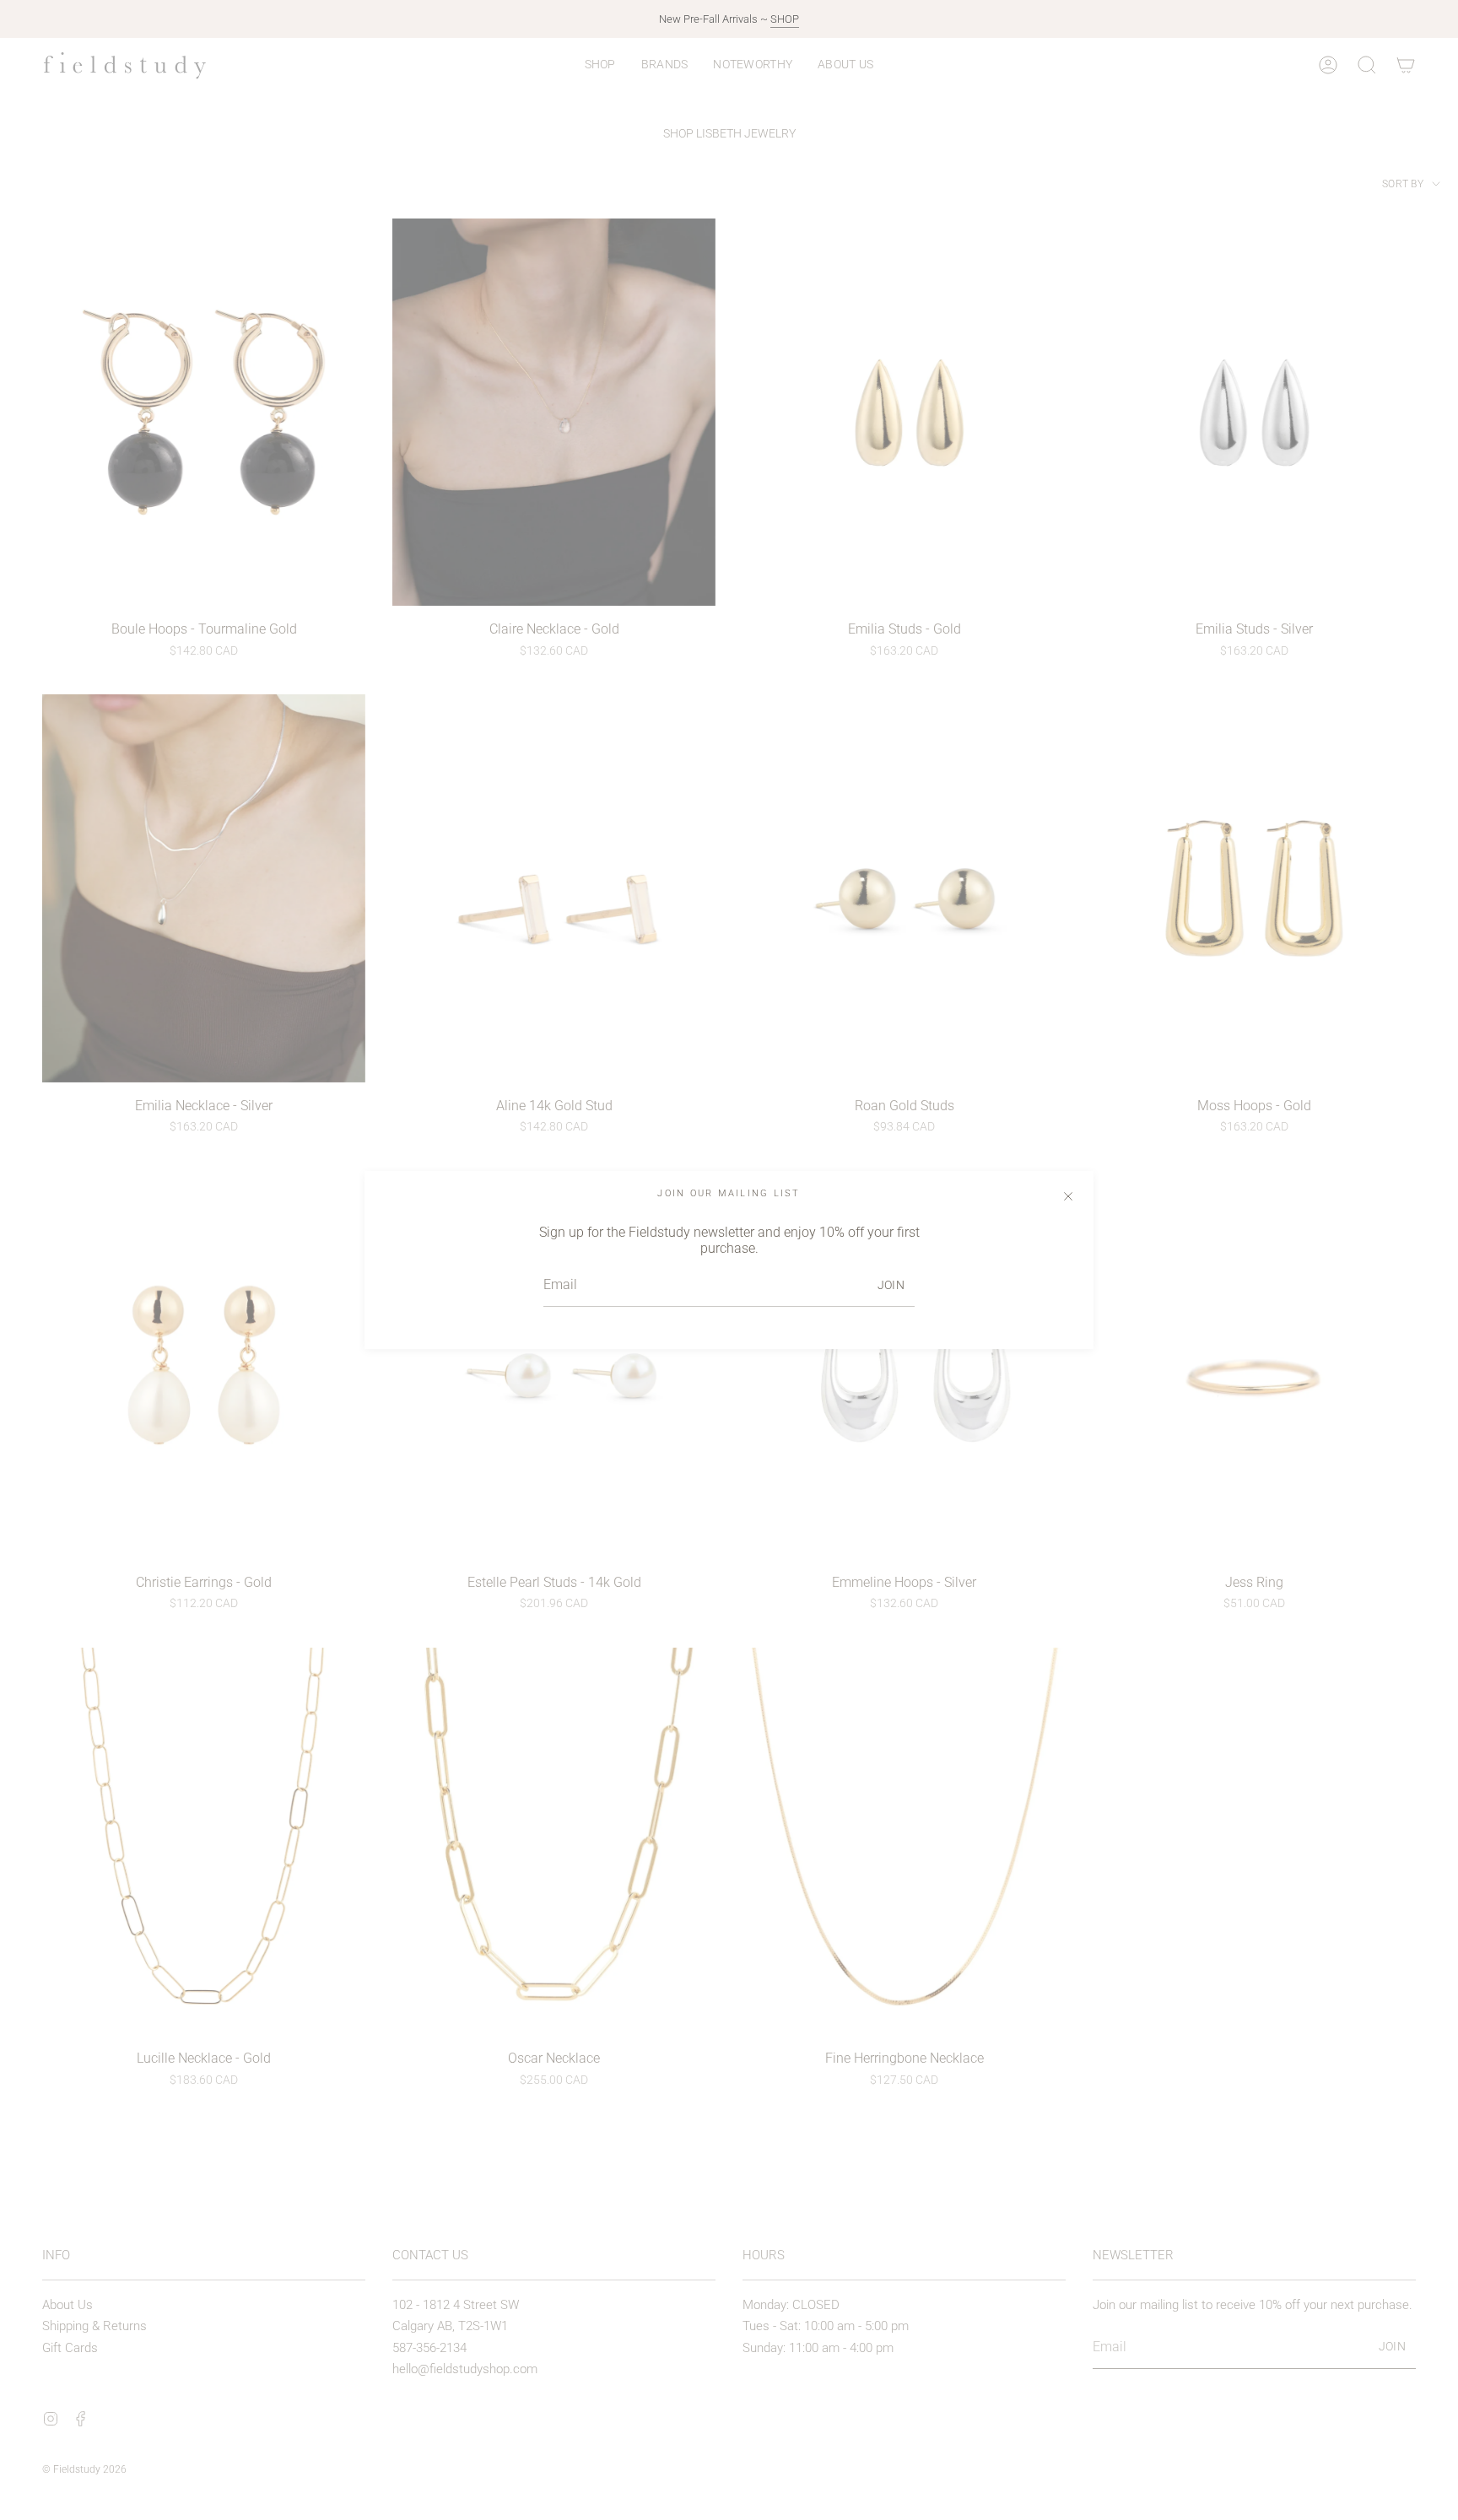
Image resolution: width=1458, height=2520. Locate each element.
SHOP (785, 19)
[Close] (1068, 1196)
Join (891, 1285)
